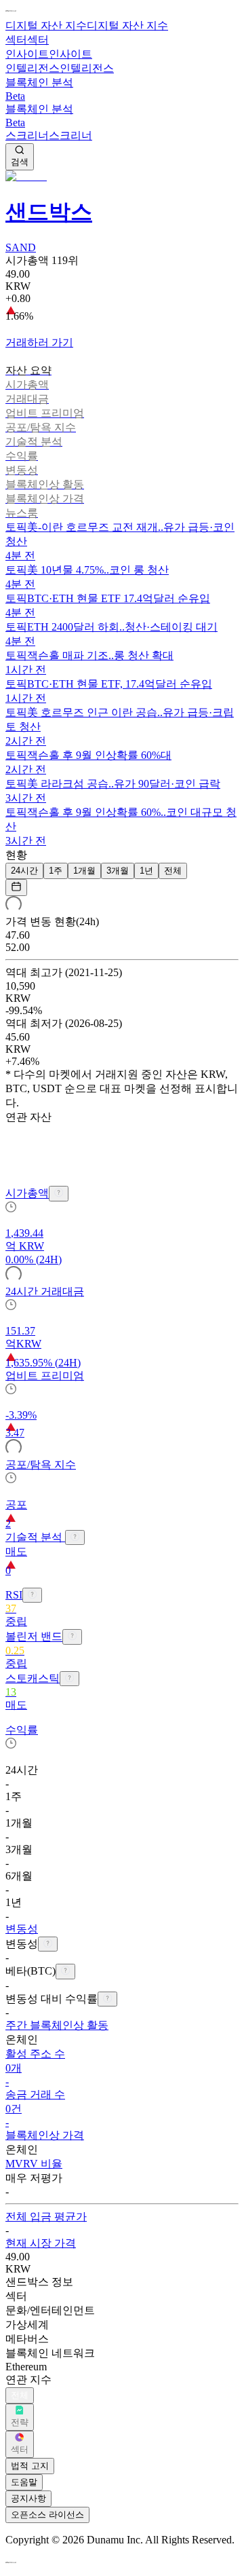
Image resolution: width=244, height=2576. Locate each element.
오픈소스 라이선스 (47, 2515)
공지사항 (28, 2498)
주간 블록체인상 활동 (57, 2025)
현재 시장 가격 (41, 2243)
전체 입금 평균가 (46, 2217)
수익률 (22, 1730)
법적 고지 (30, 2466)
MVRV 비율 (34, 2164)
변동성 (22, 1929)
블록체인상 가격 (45, 2135)
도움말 (24, 2482)
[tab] (122, 371)
